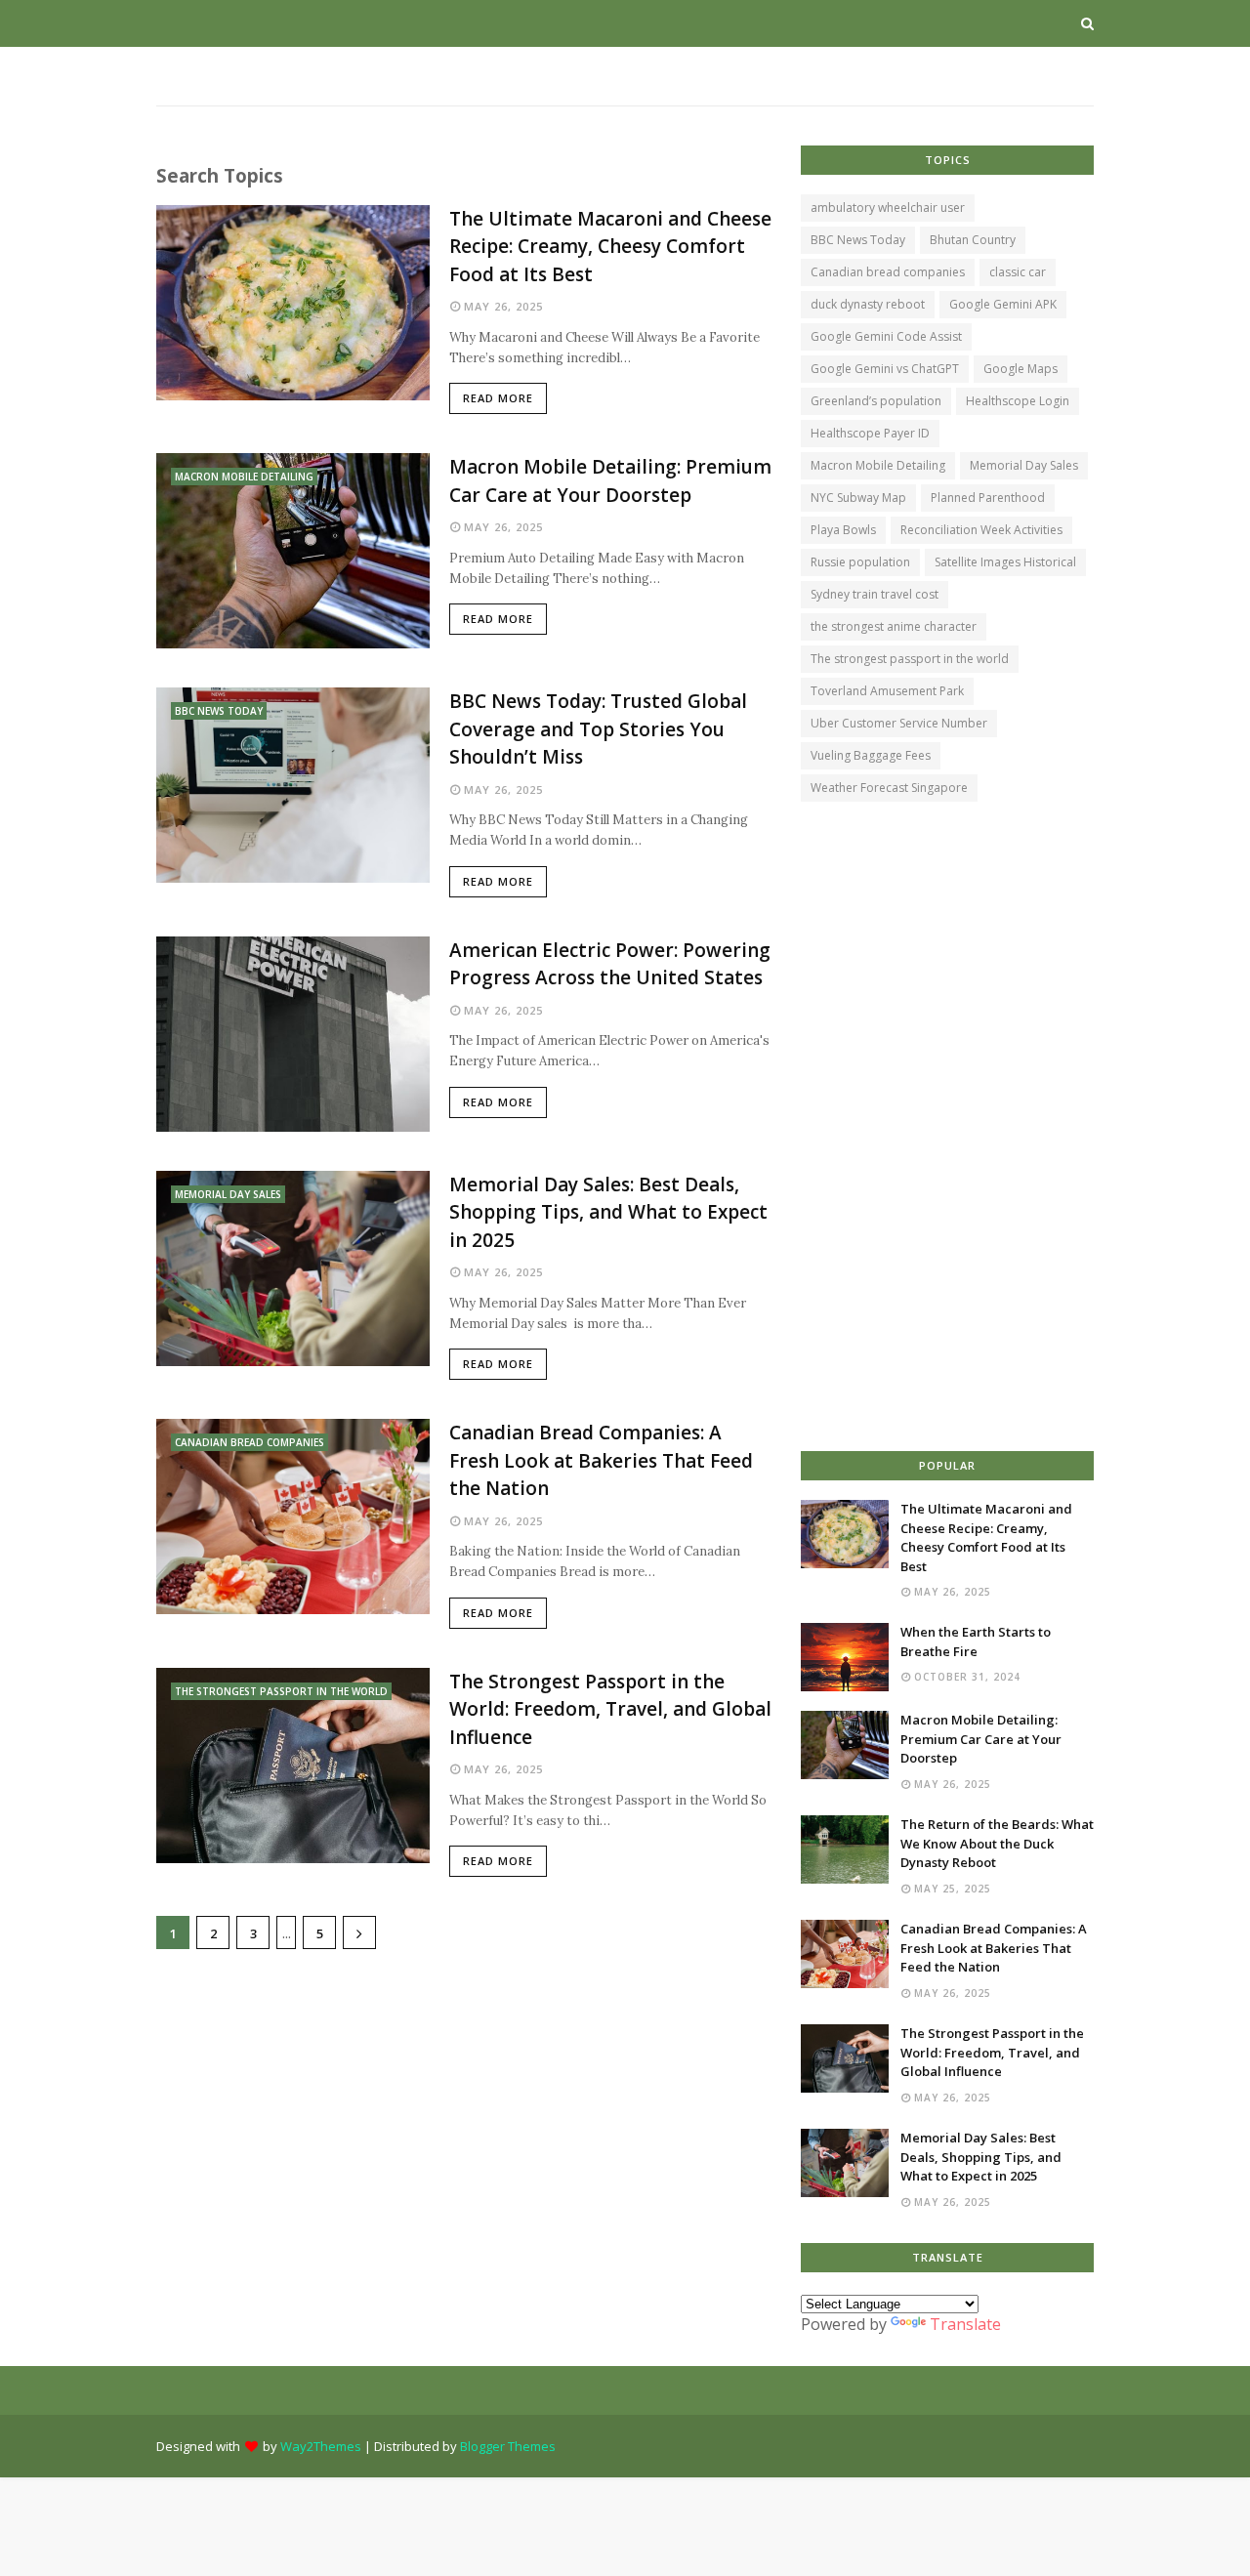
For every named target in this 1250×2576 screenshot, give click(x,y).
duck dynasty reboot (868, 304)
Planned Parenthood (988, 498)
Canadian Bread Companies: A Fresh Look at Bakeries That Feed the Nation (601, 1460)
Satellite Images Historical (1005, 562)
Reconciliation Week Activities (981, 530)
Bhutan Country (973, 240)
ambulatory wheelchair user (888, 208)
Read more (498, 398)
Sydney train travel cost (875, 594)
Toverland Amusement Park (887, 691)
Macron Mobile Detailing (878, 465)
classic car (1018, 272)
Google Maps (1021, 369)
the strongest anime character (894, 626)
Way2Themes (321, 2446)
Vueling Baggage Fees (871, 755)
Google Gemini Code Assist (886, 336)
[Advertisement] (464, 2115)
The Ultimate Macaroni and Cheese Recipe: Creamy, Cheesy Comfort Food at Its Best (610, 247)
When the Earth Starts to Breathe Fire (976, 1641)
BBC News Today (858, 240)
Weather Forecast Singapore (889, 788)
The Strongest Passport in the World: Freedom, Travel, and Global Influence (610, 1709)
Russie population (860, 562)
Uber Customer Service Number (899, 723)
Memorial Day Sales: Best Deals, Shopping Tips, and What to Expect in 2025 (608, 1212)
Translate (965, 2324)
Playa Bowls (843, 530)
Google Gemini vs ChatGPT (885, 369)
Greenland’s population (876, 401)
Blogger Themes (508, 2446)
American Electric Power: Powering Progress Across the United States (610, 964)
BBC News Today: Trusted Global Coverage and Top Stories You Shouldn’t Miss (598, 729)
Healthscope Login (1018, 401)
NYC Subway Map (858, 498)
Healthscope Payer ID (870, 433)
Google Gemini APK (1003, 304)
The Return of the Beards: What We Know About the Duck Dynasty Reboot (997, 1843)
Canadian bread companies (888, 272)
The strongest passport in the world (910, 659)
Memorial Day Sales (1024, 465)
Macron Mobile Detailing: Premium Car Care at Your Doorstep (610, 481)
